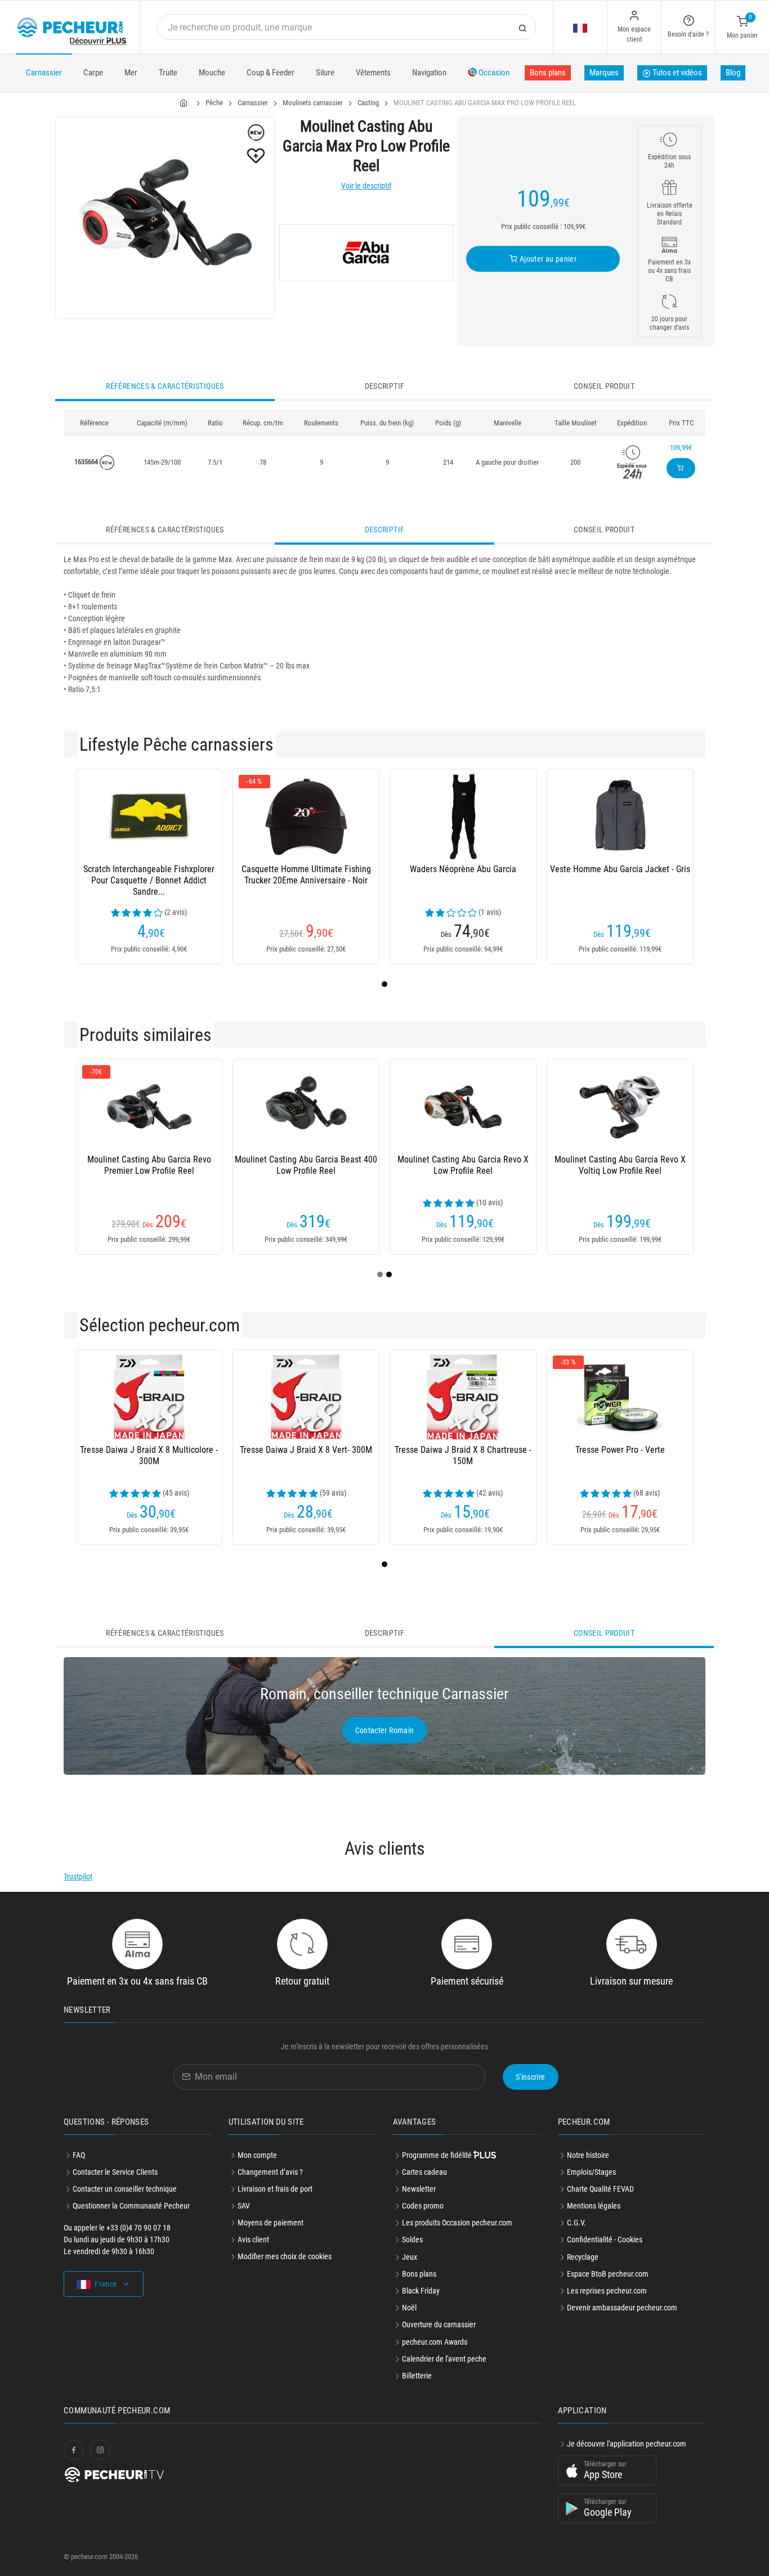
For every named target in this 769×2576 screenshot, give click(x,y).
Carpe (93, 73)
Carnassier (44, 73)
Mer (131, 73)
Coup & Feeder (271, 73)
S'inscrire (531, 2077)
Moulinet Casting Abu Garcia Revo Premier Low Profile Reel (149, 1165)
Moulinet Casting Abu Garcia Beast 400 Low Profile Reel (306, 1165)
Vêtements (373, 73)
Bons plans (548, 73)
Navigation (429, 73)
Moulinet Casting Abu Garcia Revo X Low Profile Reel (463, 1165)
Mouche (212, 73)
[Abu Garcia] (366, 253)
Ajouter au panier (547, 259)
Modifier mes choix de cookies (285, 2256)
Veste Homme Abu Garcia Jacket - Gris (620, 869)
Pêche (214, 103)
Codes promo (423, 2206)
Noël (409, 2308)
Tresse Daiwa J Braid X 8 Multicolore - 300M (149, 1455)
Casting (368, 103)
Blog (733, 73)
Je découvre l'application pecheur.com (627, 2444)
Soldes (412, 2240)
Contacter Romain (385, 1730)
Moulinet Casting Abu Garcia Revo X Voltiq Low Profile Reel (620, 1165)
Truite (168, 73)
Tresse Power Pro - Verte (620, 1450)
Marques (604, 73)
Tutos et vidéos (676, 73)
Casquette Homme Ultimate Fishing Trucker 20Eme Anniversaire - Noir (306, 875)
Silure (325, 73)
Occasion (493, 73)
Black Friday (421, 2291)
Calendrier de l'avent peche (444, 2359)
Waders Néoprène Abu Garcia (463, 869)
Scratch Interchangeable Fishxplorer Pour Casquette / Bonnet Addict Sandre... (149, 880)
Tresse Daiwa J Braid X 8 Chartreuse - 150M (463, 1455)
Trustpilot (78, 1877)
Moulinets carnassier (313, 103)
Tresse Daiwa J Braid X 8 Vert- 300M (306, 1450)
